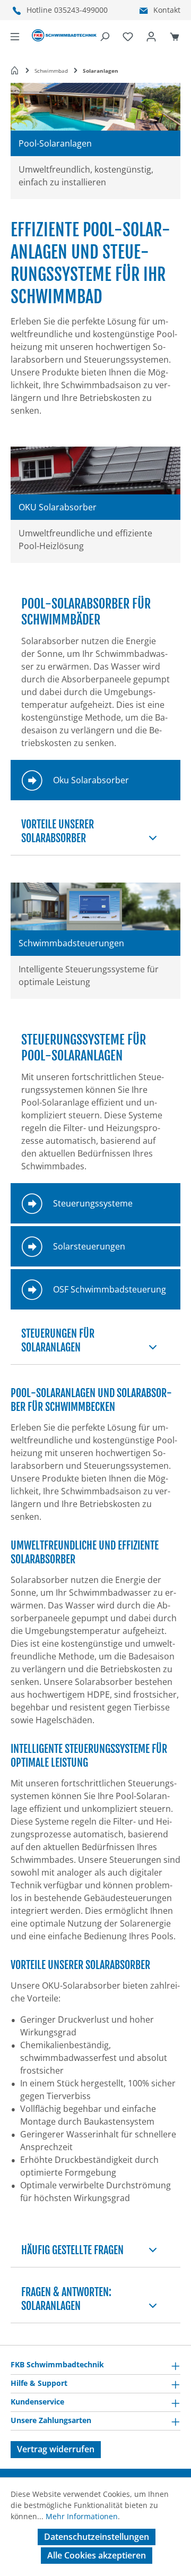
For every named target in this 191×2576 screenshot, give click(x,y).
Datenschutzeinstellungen (97, 2537)
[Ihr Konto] (151, 36)
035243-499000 (81, 10)
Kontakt (167, 10)
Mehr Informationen (82, 2516)
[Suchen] (105, 36)
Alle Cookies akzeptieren (97, 2555)
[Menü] (15, 36)
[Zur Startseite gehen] (64, 36)
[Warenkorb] (175, 36)
